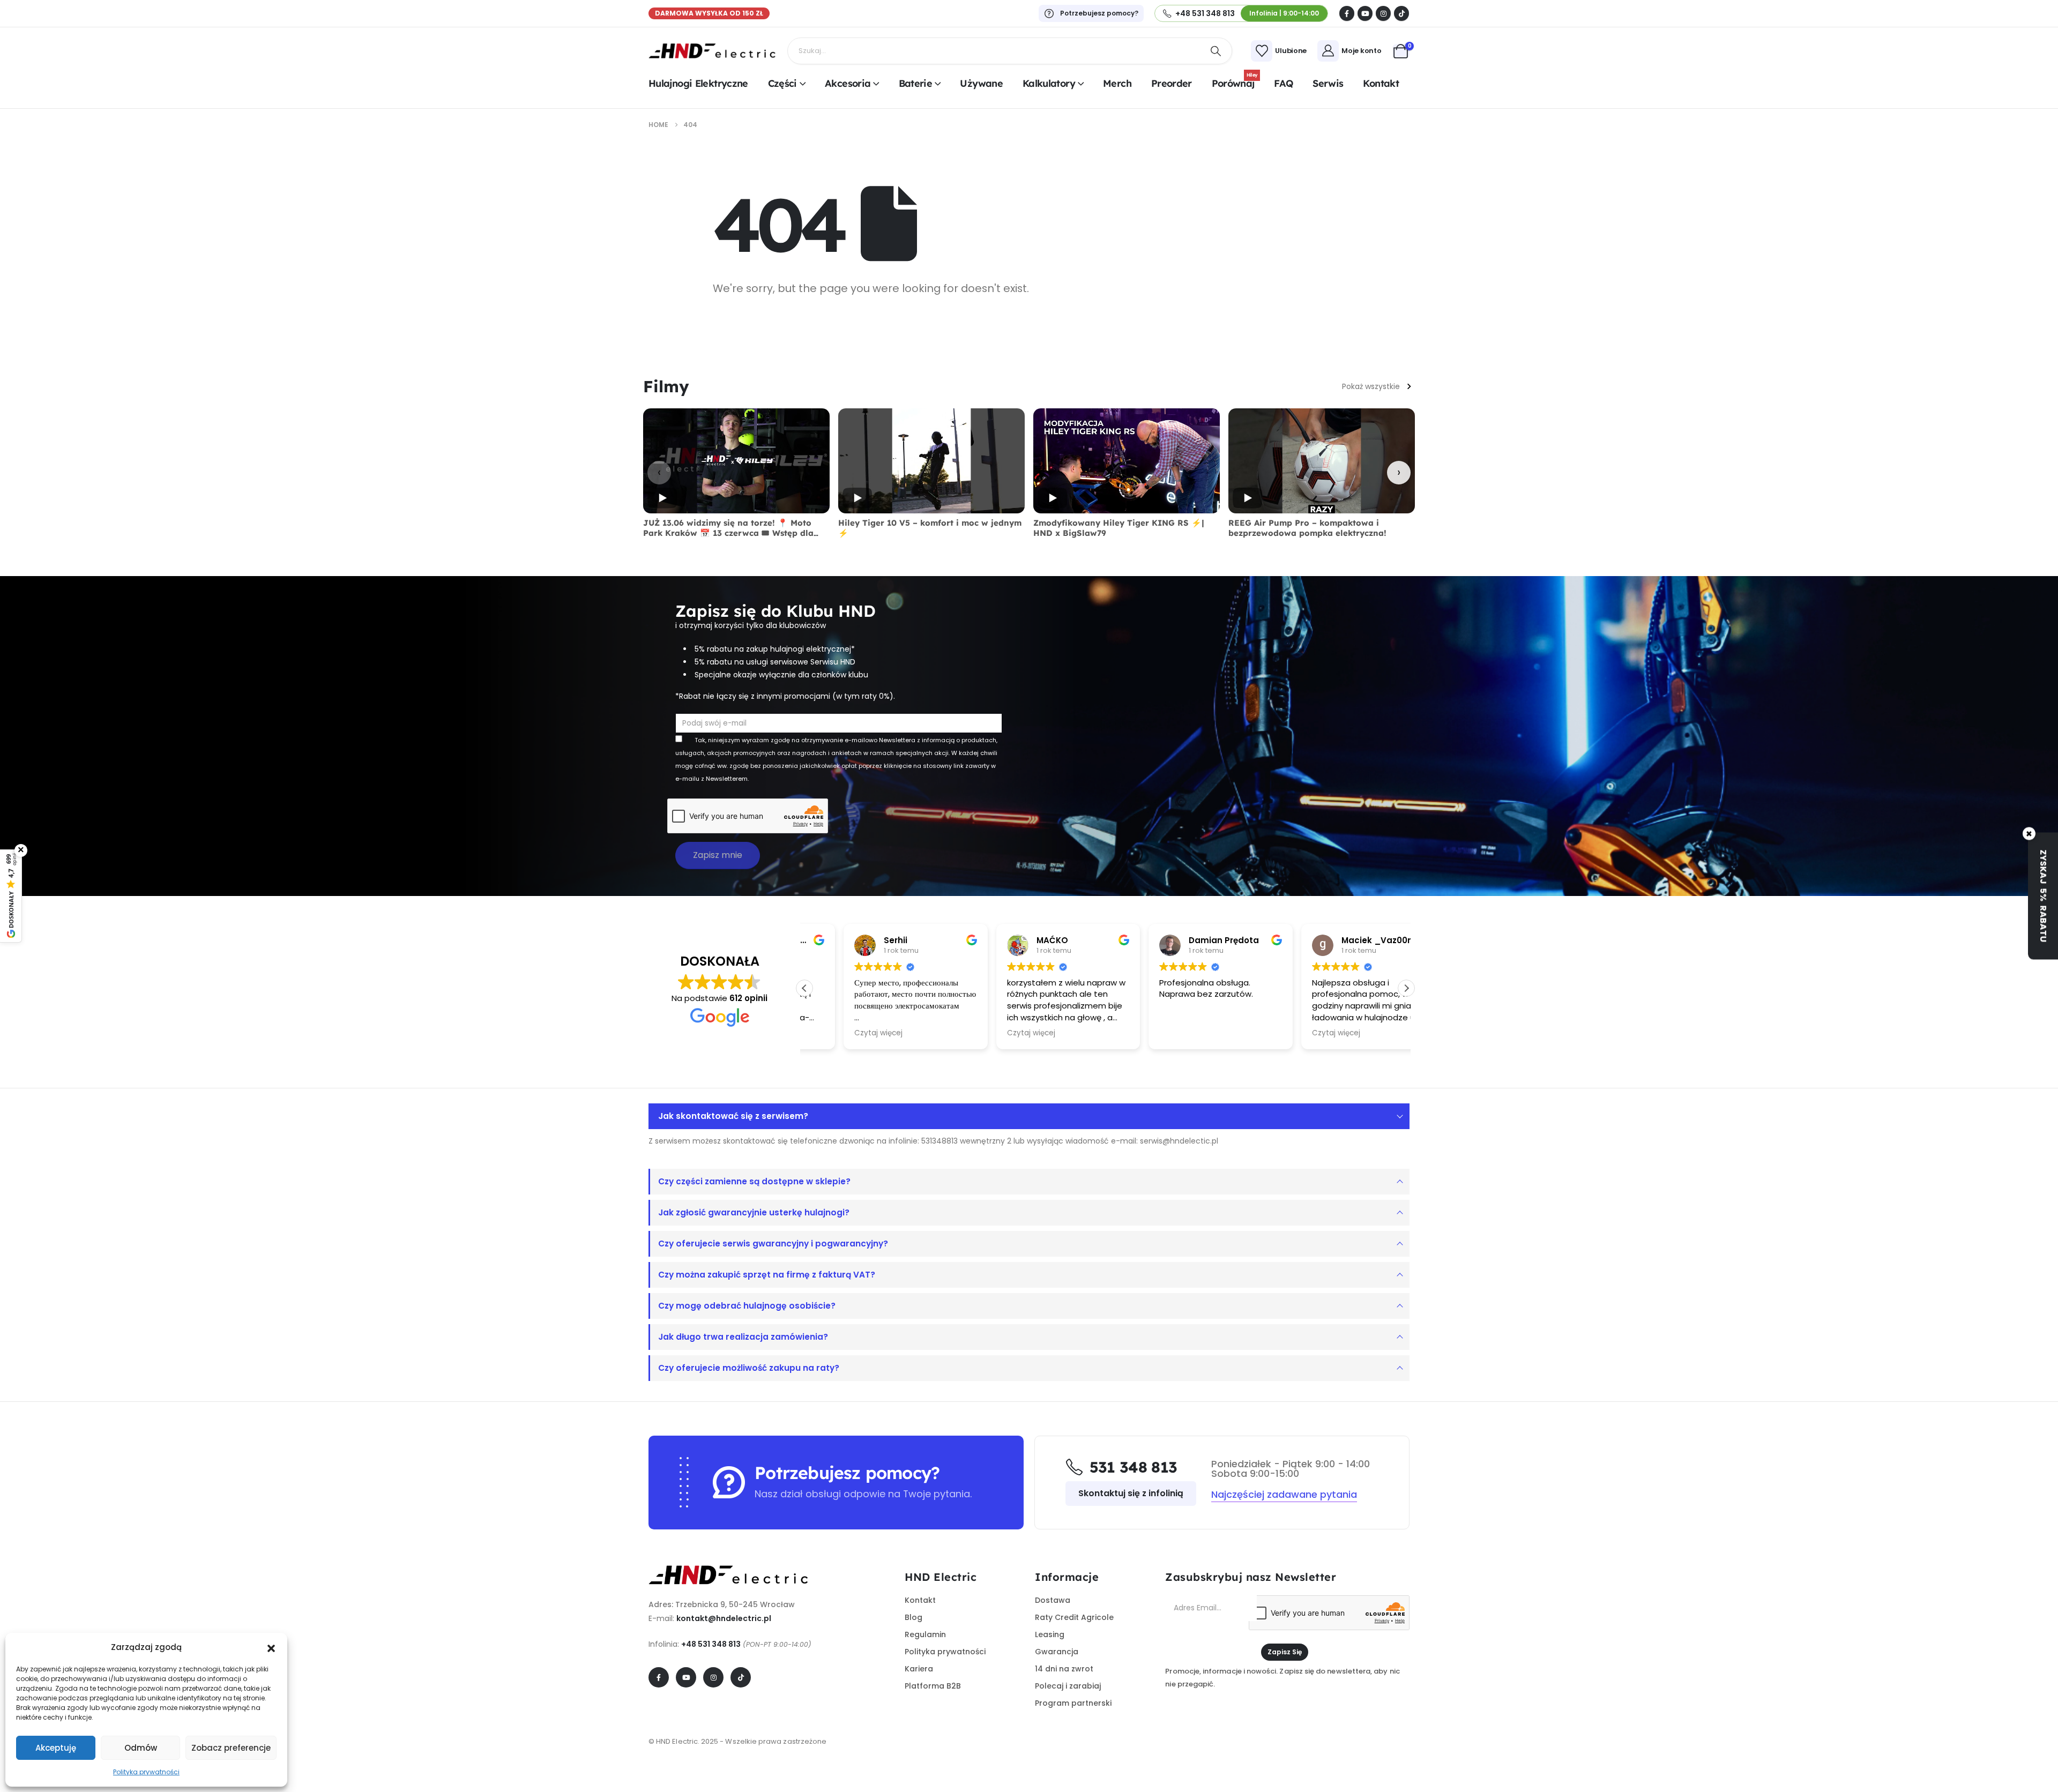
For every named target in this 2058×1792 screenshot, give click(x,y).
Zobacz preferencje (231, 1748)
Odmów (141, 1748)
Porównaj (1235, 82)
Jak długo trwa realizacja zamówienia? (743, 1337)
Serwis (1328, 83)
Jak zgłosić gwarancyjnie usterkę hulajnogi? (754, 1212)
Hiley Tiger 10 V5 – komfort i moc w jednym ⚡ (930, 528)
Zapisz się (1285, 1652)
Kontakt (1381, 83)
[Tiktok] (1401, 13)
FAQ (1283, 83)
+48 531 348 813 (711, 1644)
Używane (981, 83)
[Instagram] (1383, 13)
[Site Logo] (713, 51)
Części (782, 83)
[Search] (1216, 51)
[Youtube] (1365, 13)
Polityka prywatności (146, 1772)
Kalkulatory (1049, 83)
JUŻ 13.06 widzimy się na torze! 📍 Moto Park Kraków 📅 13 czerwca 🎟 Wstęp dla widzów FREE (728, 533)
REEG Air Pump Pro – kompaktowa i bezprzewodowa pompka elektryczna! (1307, 528)
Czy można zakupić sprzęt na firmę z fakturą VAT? (767, 1275)
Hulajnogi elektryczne (698, 83)
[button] (271, 1647)
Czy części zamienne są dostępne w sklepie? (754, 1181)
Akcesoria (848, 83)
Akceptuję (56, 1748)
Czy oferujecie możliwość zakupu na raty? (749, 1368)
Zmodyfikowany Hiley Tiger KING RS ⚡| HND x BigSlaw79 (1119, 528)
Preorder (1172, 83)
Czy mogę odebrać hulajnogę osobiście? (747, 1306)
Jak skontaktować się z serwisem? (733, 1116)
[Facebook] (1347, 13)
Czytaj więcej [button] (840, 1033)
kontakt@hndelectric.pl (724, 1618)
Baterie (916, 83)
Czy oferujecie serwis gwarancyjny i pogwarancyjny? (773, 1244)
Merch (1117, 83)
